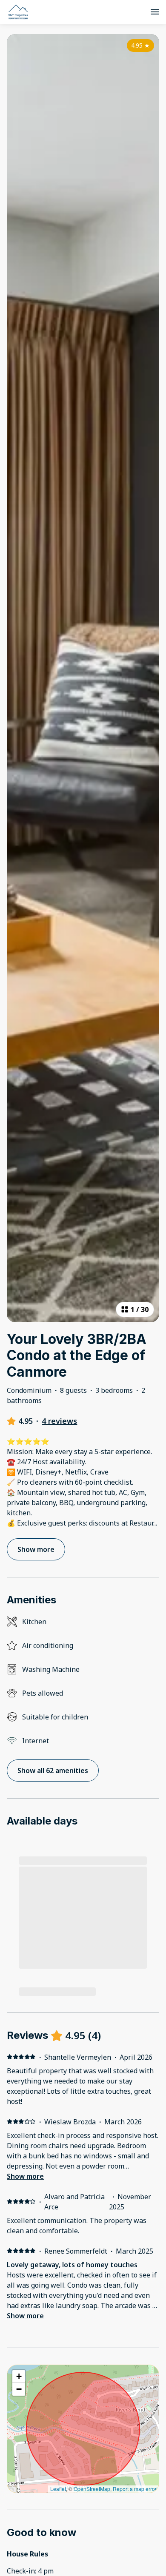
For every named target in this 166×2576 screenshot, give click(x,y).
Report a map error (135, 2489)
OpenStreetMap (92, 2489)
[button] (19, 2377)
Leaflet (58, 2489)
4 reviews (59, 1421)
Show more (25, 2176)
